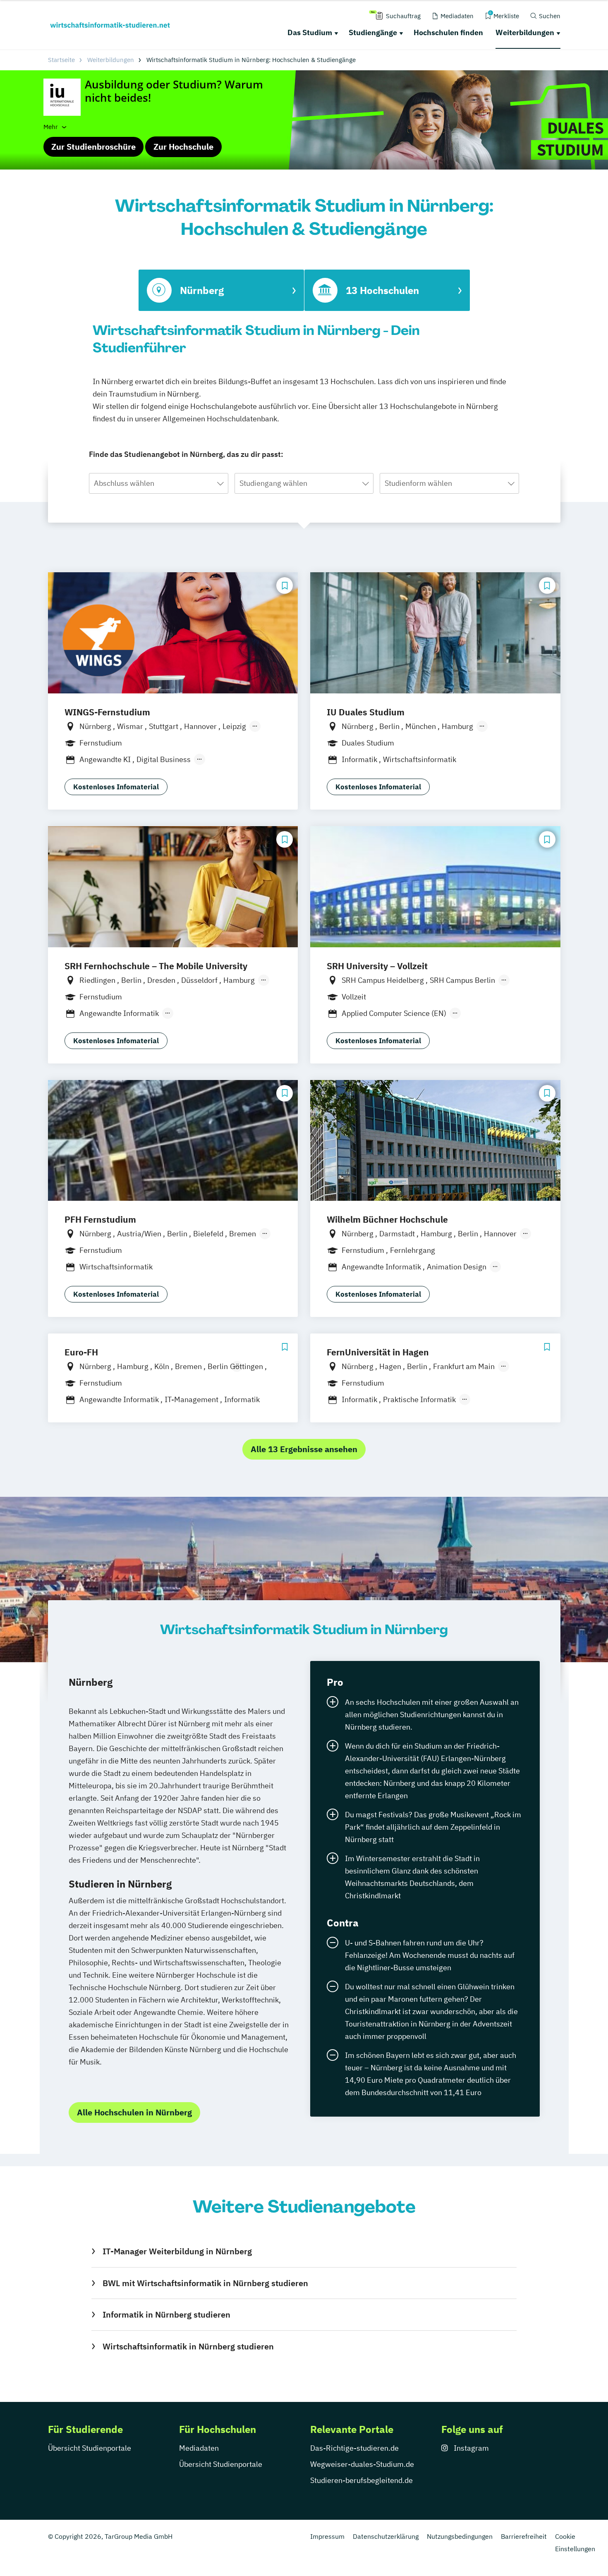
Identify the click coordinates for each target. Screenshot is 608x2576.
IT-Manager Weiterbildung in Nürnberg (177, 2251)
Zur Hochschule (183, 147)
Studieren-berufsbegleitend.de (361, 2480)
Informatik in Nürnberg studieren (166, 2314)
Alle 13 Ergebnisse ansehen (304, 1449)
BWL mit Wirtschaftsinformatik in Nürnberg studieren (205, 2283)
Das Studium (310, 32)
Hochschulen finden (448, 32)
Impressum (327, 2536)
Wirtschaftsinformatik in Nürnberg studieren (188, 2346)
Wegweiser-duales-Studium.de (362, 2464)
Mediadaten (199, 2448)
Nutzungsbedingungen (460, 2536)
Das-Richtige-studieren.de (354, 2448)
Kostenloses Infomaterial (116, 787)
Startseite (61, 60)
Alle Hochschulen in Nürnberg (134, 2112)
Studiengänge (373, 32)
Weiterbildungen (525, 32)
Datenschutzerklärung (386, 2536)
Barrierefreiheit (524, 2536)
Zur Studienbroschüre (93, 147)
